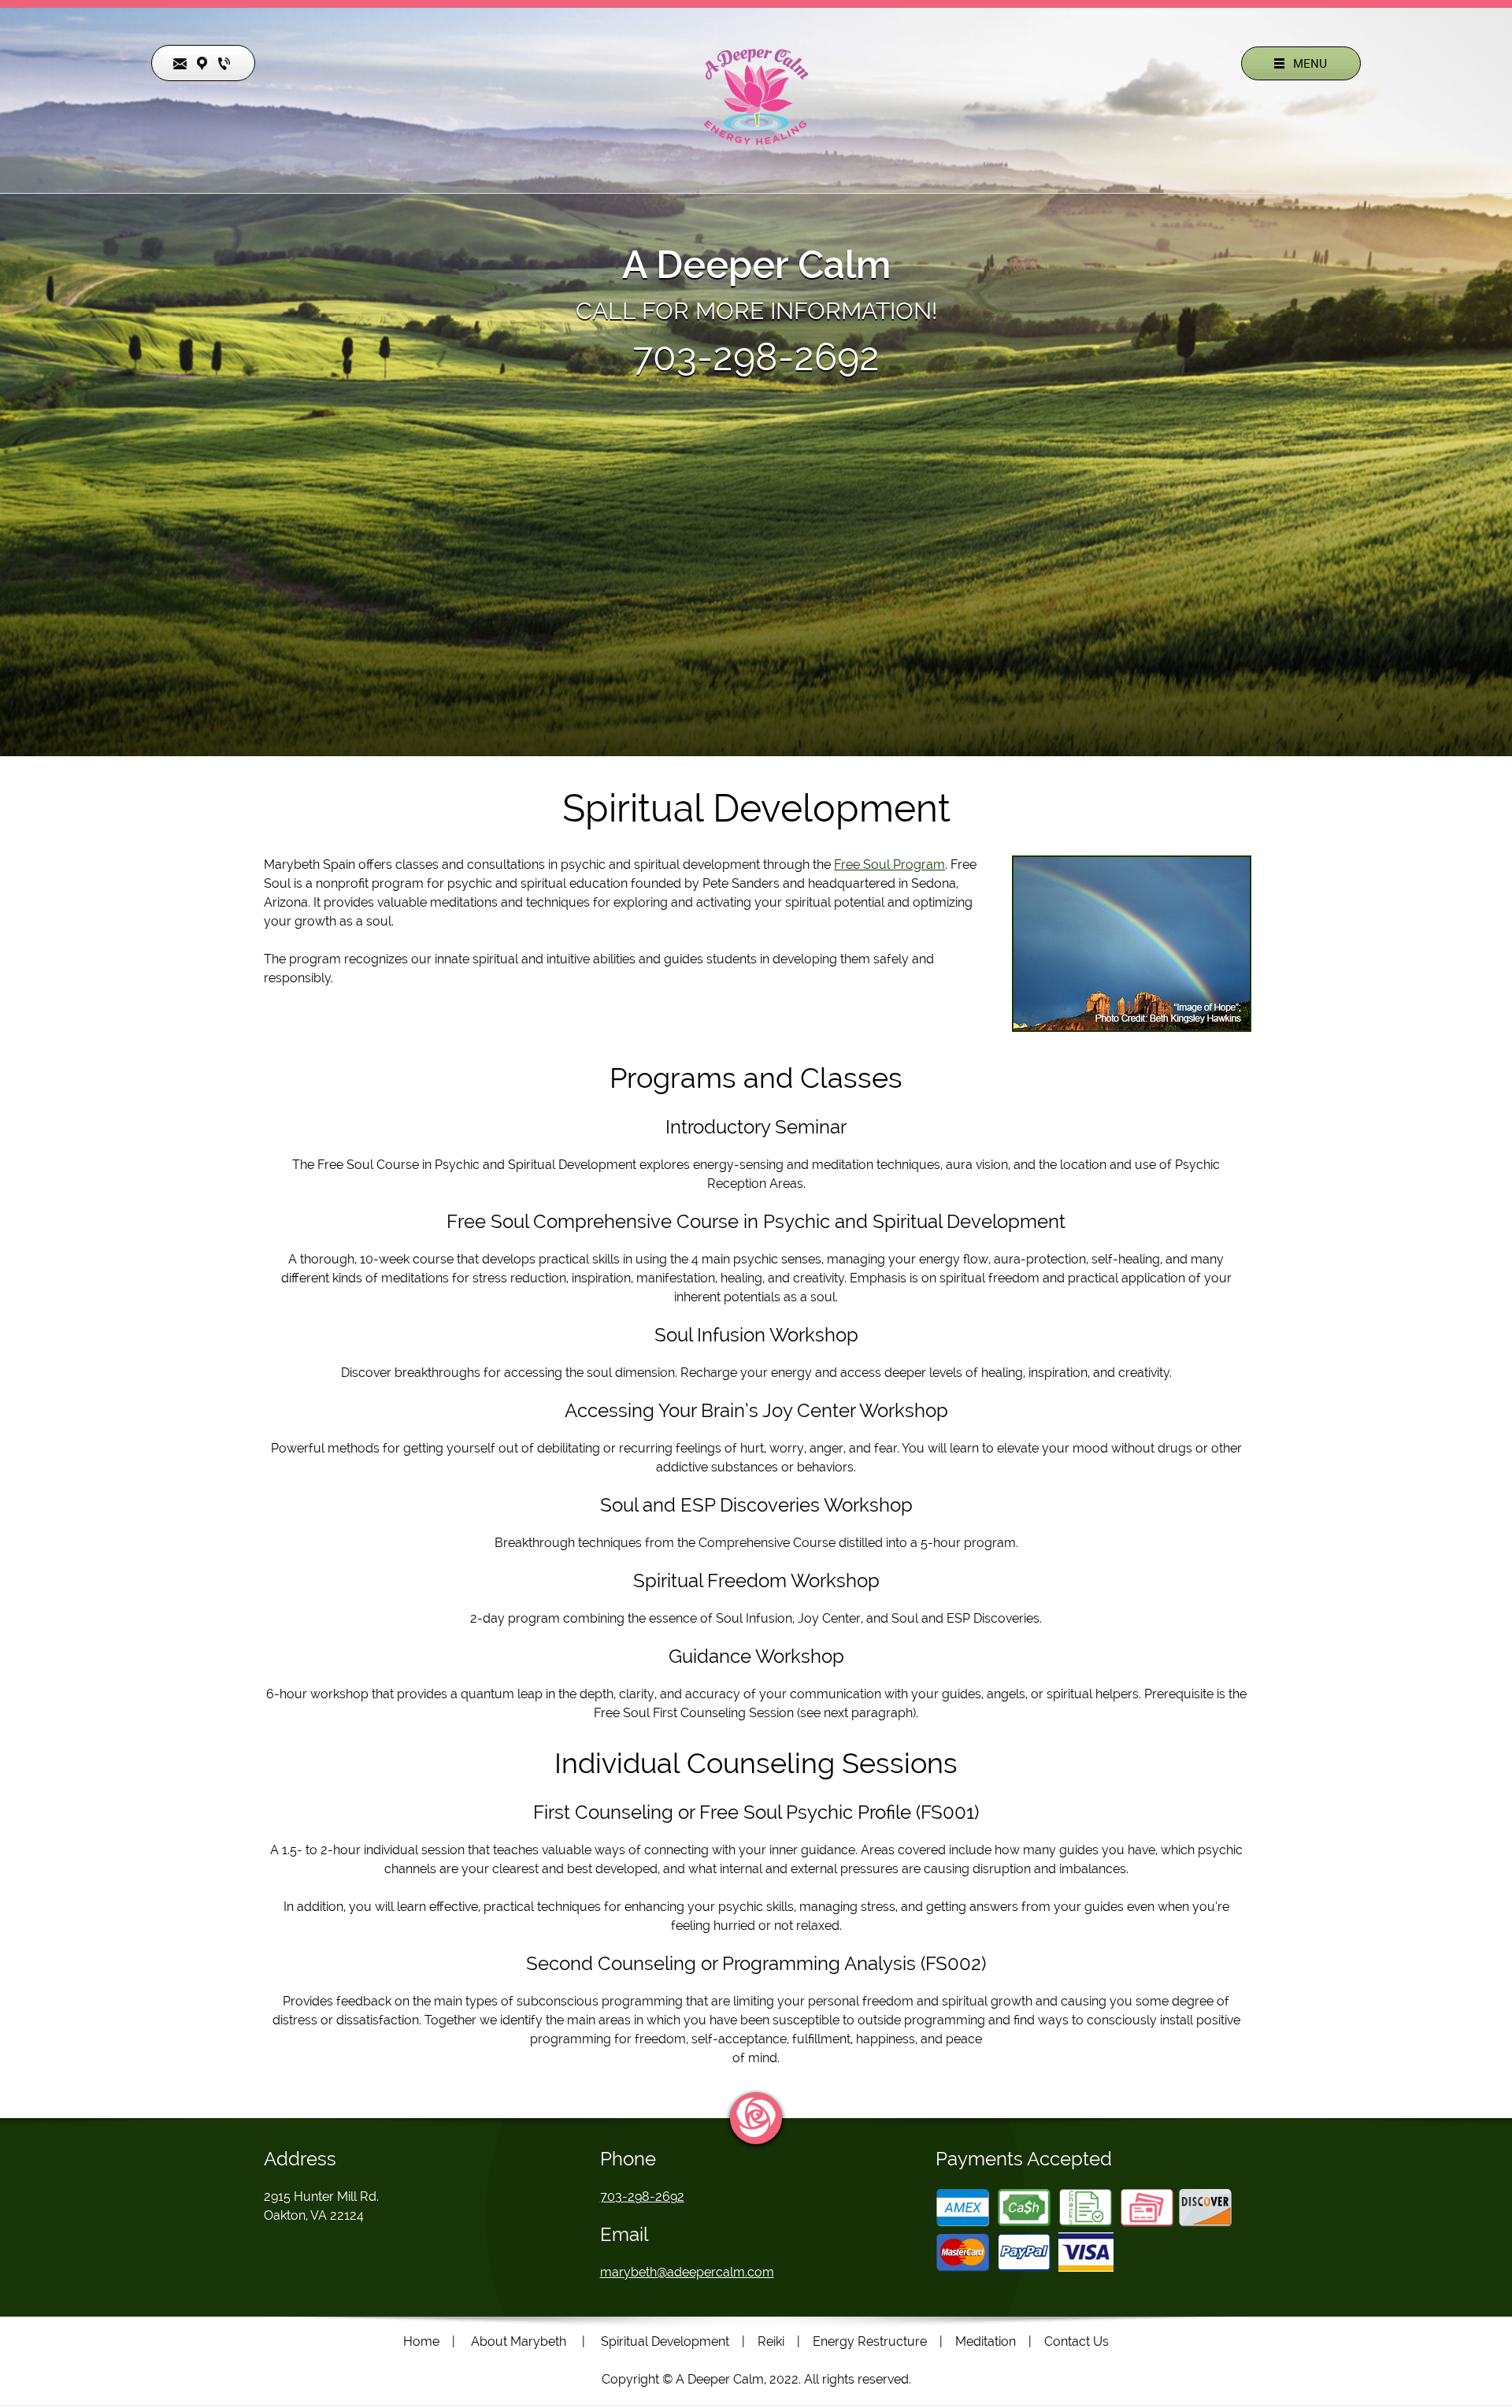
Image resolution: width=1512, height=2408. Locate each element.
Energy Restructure (870, 2341)
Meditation (986, 2341)
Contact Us (1077, 2341)
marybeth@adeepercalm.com (687, 2272)
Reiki (771, 2341)
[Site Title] (756, 97)
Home (421, 2341)
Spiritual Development (665, 2341)
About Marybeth (519, 2341)
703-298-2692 (756, 357)
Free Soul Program (889, 865)
